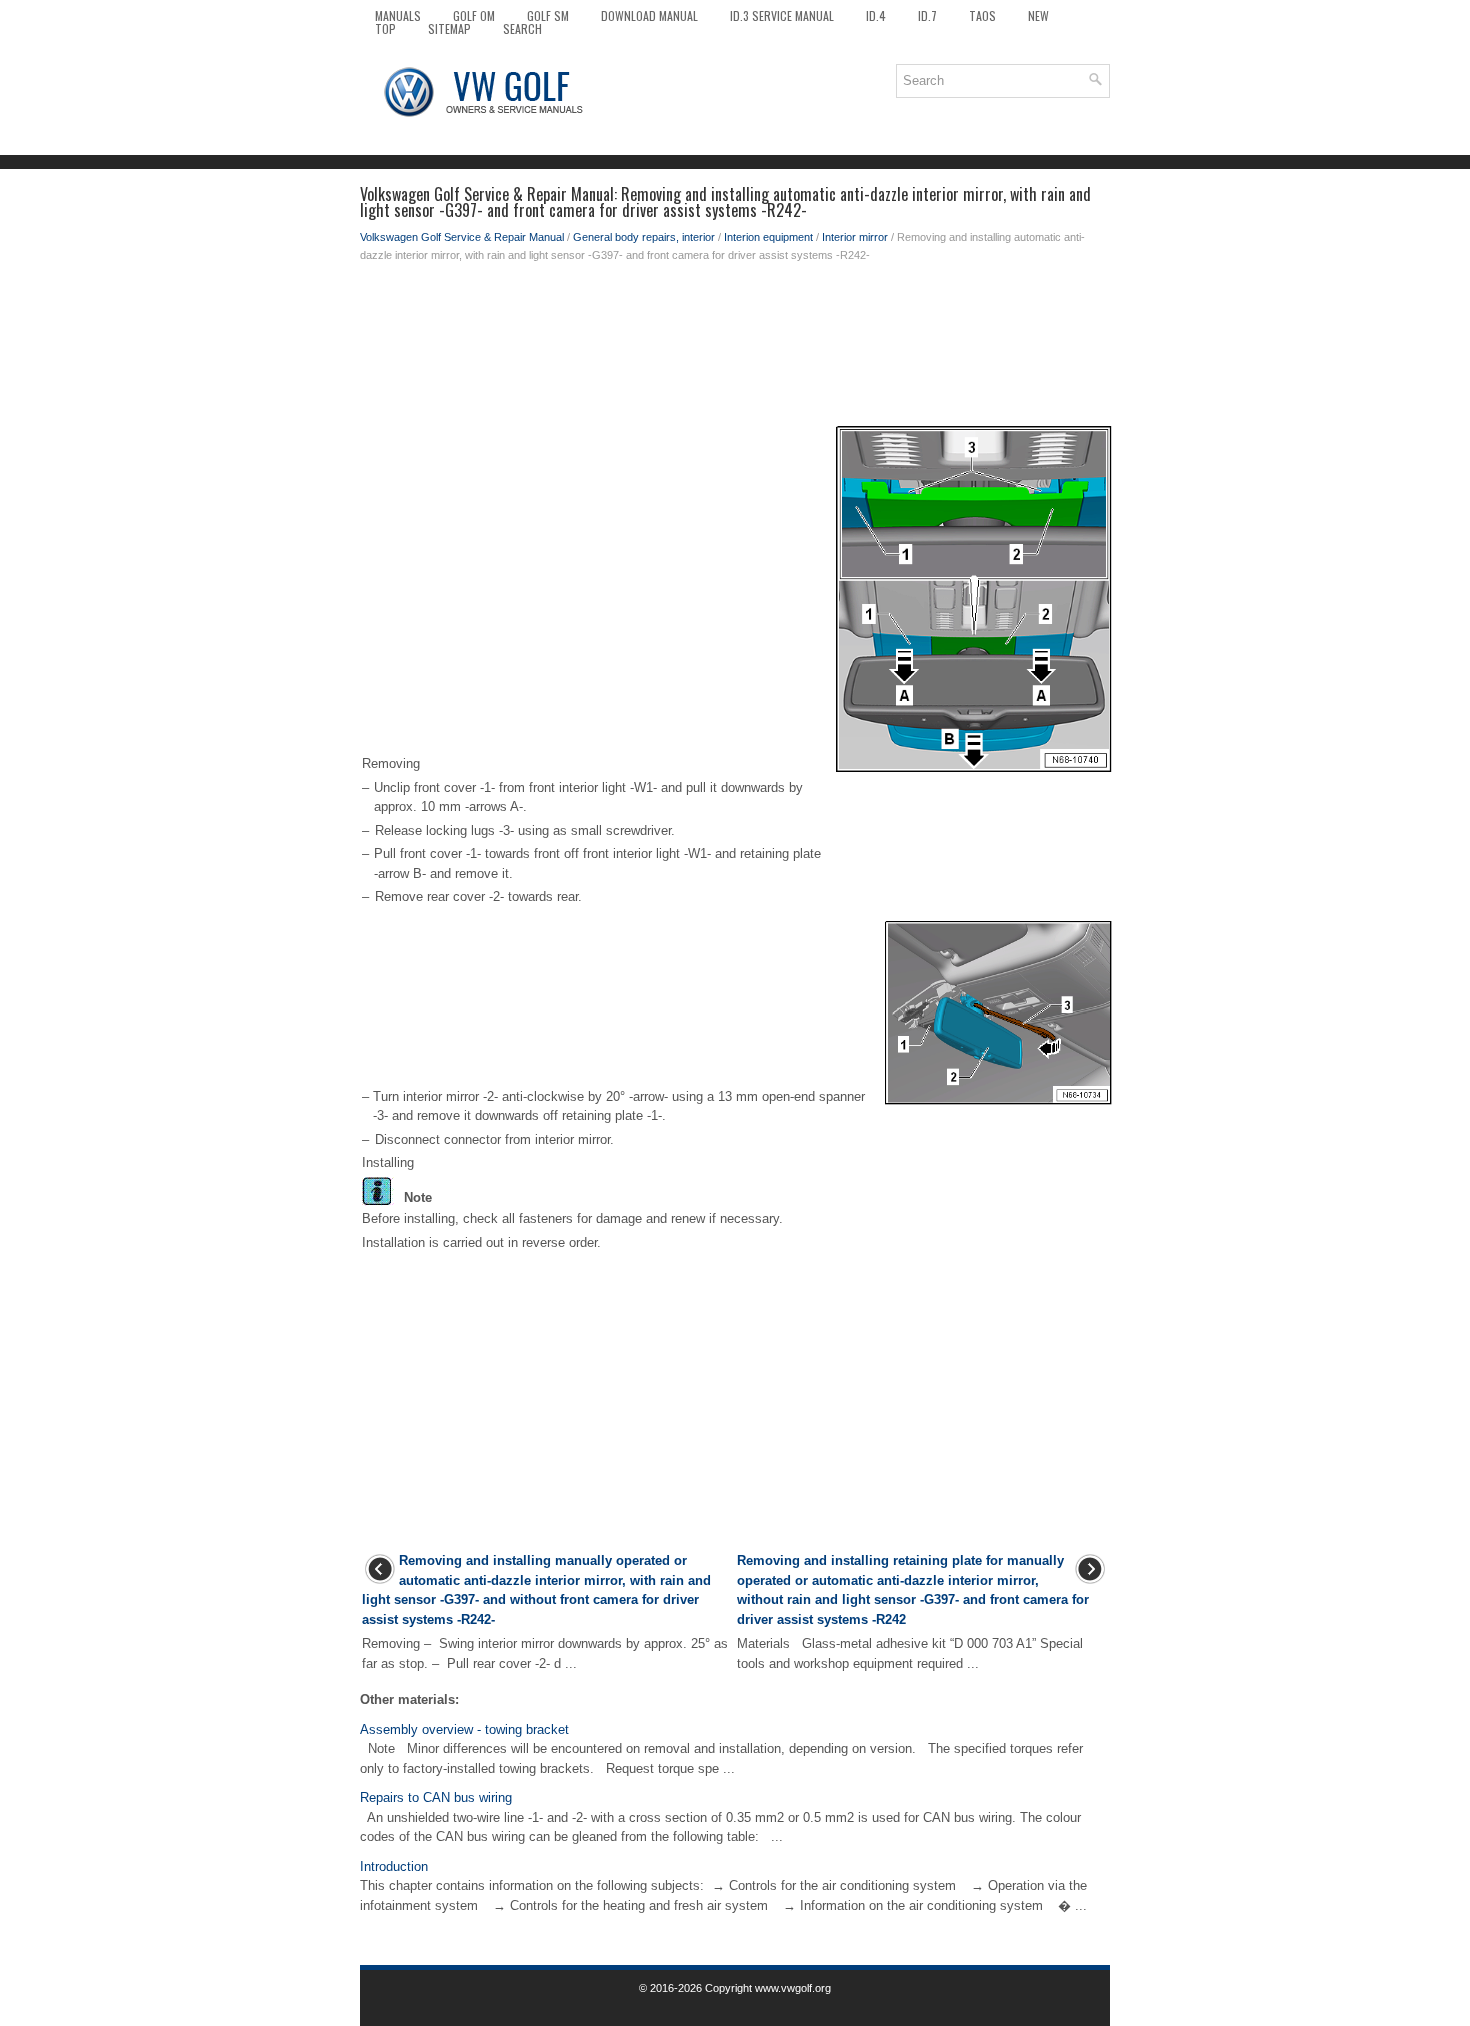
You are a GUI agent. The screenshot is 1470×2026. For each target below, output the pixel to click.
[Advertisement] (735, 344)
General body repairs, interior (644, 237)
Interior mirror (855, 237)
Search (522, 28)
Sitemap (449, 28)
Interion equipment (768, 237)
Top (385, 28)
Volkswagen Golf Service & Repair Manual (462, 237)
